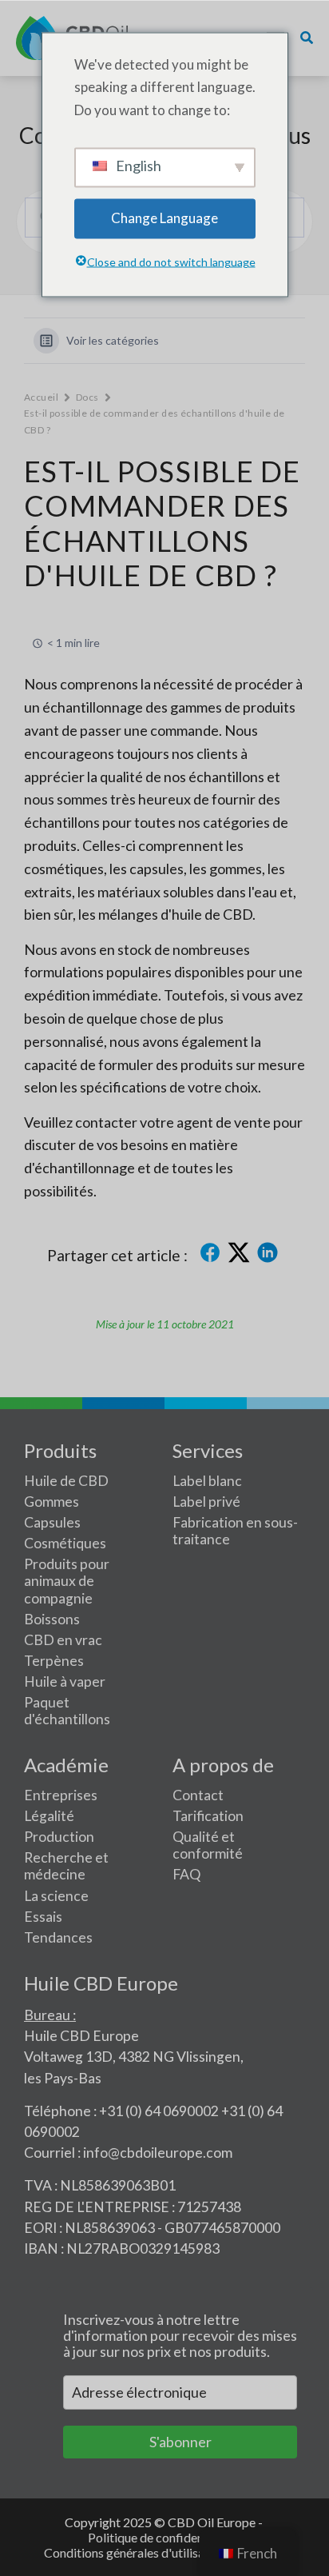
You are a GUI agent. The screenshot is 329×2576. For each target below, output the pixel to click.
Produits (60, 1450)
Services (208, 1450)
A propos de (223, 1765)
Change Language (164, 218)
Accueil (41, 397)
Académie (66, 1765)
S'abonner (180, 2442)
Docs (87, 397)
